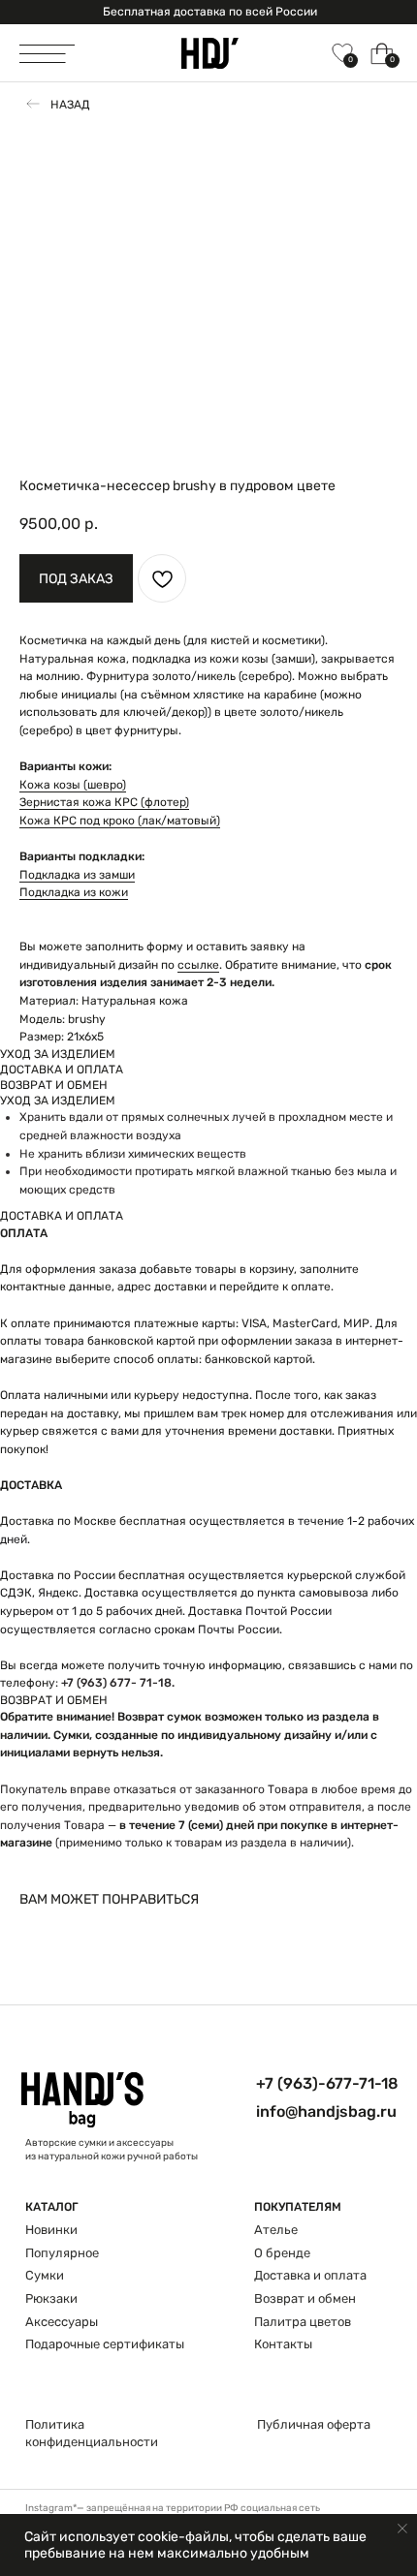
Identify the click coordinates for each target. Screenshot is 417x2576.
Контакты (283, 2344)
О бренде (282, 2253)
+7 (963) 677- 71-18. (118, 1683)
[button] (76, 578)
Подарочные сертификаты (105, 2344)
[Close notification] (402, 2529)
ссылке (198, 965)
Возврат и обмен (305, 2298)
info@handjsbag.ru (326, 2111)
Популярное (62, 2253)
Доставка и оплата (310, 2275)
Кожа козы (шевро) (73, 785)
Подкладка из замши (77, 875)
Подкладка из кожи (74, 892)
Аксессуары (62, 2322)
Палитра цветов (303, 2322)
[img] (210, 53)
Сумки (45, 2275)
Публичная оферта (314, 2424)
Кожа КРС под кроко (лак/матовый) (120, 821)
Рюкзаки (51, 2298)
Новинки (51, 2230)
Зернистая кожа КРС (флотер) (104, 802)
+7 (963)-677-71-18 (327, 2083)
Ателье (276, 2230)
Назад (70, 105)
